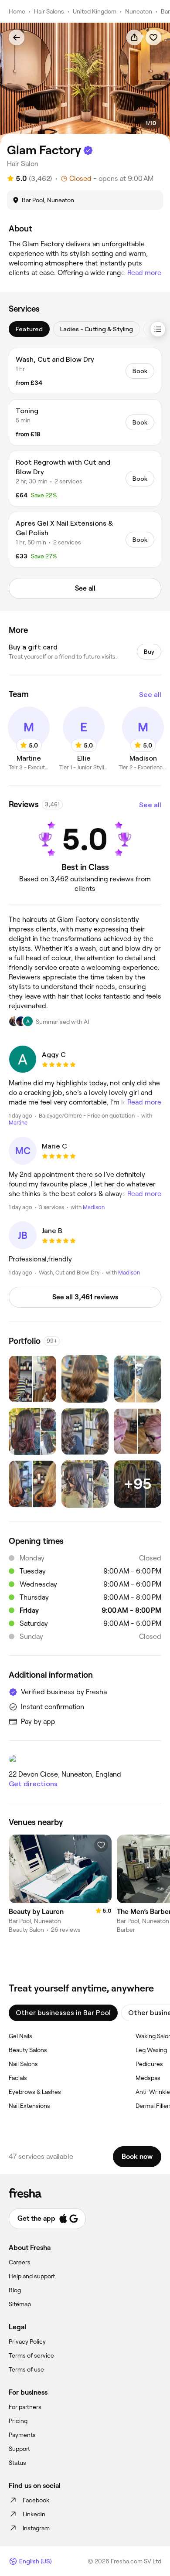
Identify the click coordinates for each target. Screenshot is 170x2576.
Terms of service (31, 2355)
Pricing (18, 2421)
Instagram (36, 2528)
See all (150, 695)
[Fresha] (85, 2193)
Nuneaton (139, 11)
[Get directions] (85, 1759)
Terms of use (26, 2369)
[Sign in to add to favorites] (153, 37)
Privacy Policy (27, 2342)
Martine (18, 1123)
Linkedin (34, 2514)
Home (17, 11)
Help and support (32, 2276)
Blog (15, 2290)
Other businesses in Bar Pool (63, 2013)
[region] (85, 83)
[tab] (29, 329)
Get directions (33, 1784)
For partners (25, 2407)
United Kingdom (95, 11)
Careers (20, 2262)
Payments (22, 2435)
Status (17, 2463)
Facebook (36, 2500)
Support (19, 2449)
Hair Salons (49, 11)
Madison (94, 1207)
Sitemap (20, 2304)
